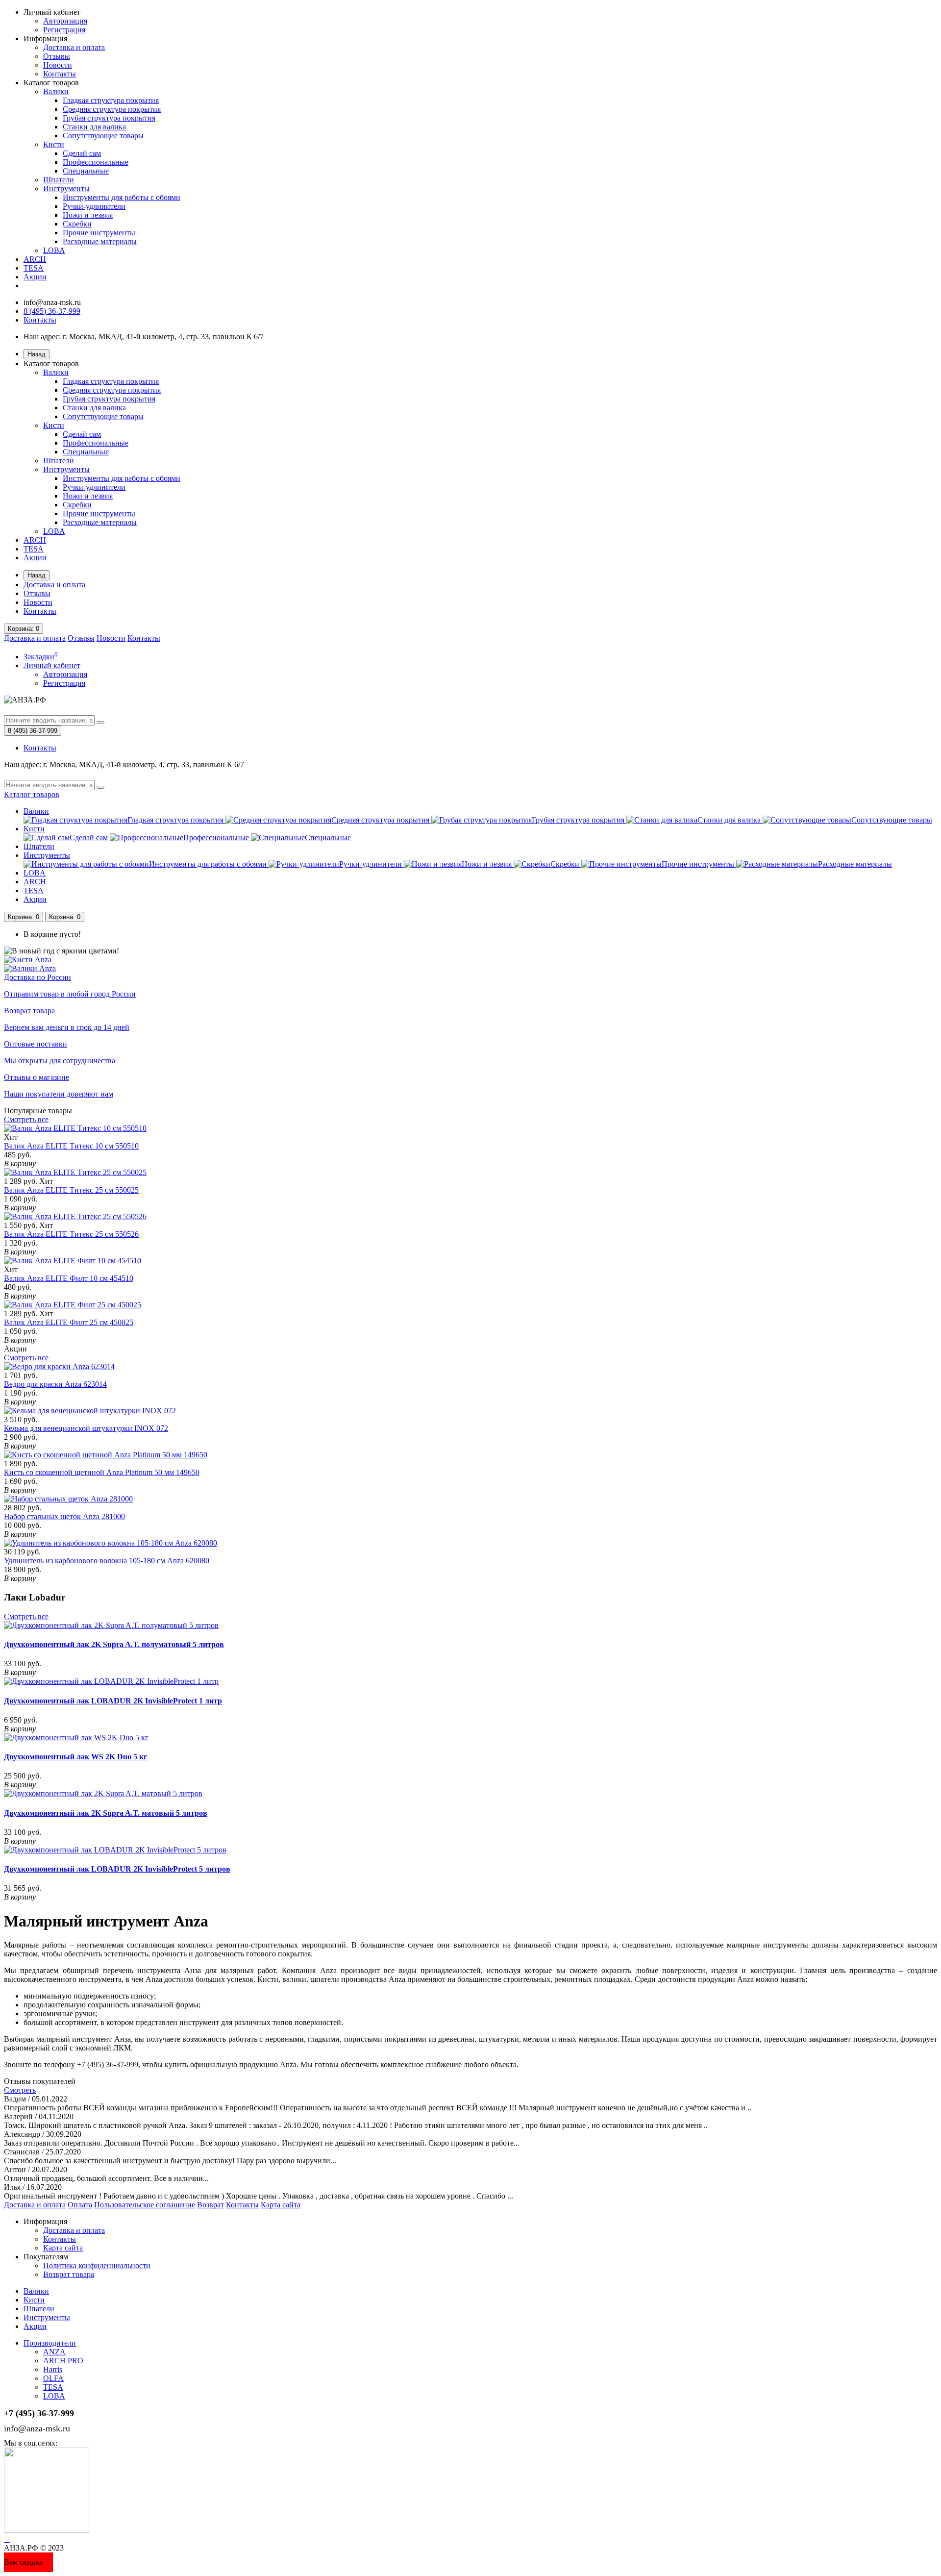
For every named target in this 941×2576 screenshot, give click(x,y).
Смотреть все (26, 1119)
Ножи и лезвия (88, 215)
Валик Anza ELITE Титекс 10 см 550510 (71, 1146)
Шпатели (59, 180)
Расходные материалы (100, 241)
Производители (50, 2343)
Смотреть (20, 2090)
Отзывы (57, 56)
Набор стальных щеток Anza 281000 (64, 1516)
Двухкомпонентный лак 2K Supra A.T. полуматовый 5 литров (114, 1644)
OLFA (53, 2378)
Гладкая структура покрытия (111, 100)
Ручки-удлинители (94, 206)
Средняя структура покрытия (112, 109)
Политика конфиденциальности (97, 2265)
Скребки (77, 224)
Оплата (80, 2205)
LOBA (54, 250)
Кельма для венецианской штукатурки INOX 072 (86, 1428)
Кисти (54, 144)
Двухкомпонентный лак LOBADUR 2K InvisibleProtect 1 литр (113, 1701)
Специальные (86, 171)
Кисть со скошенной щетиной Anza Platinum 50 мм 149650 (102, 1472)
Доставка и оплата (74, 47)
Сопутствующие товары (103, 136)
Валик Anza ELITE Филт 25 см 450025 (69, 1322)
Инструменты (66, 188)
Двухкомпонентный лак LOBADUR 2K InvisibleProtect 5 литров (117, 1869)
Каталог (32, 794)
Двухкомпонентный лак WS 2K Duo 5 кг (75, 1757)
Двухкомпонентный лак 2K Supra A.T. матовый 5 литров (106, 1813)
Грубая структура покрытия (109, 118)
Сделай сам (82, 153)
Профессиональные (96, 162)
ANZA (54, 2352)
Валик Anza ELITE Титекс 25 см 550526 (71, 1234)
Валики (56, 91)
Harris (53, 2369)
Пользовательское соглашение (145, 2205)
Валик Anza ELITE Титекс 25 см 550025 (71, 1190)
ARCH (35, 259)
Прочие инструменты (99, 233)
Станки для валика (94, 127)
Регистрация (64, 30)
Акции (35, 277)
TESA (34, 268)
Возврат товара (69, 2274)
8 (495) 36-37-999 (52, 311)
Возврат (210, 2205)
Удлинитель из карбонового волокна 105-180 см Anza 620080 (107, 1561)
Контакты (60, 74)
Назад (37, 354)
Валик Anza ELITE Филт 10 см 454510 (69, 1278)
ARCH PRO (63, 2361)
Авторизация (65, 21)
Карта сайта (281, 2205)
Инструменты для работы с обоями (122, 197)
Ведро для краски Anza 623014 (55, 1384)
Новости (58, 65)
